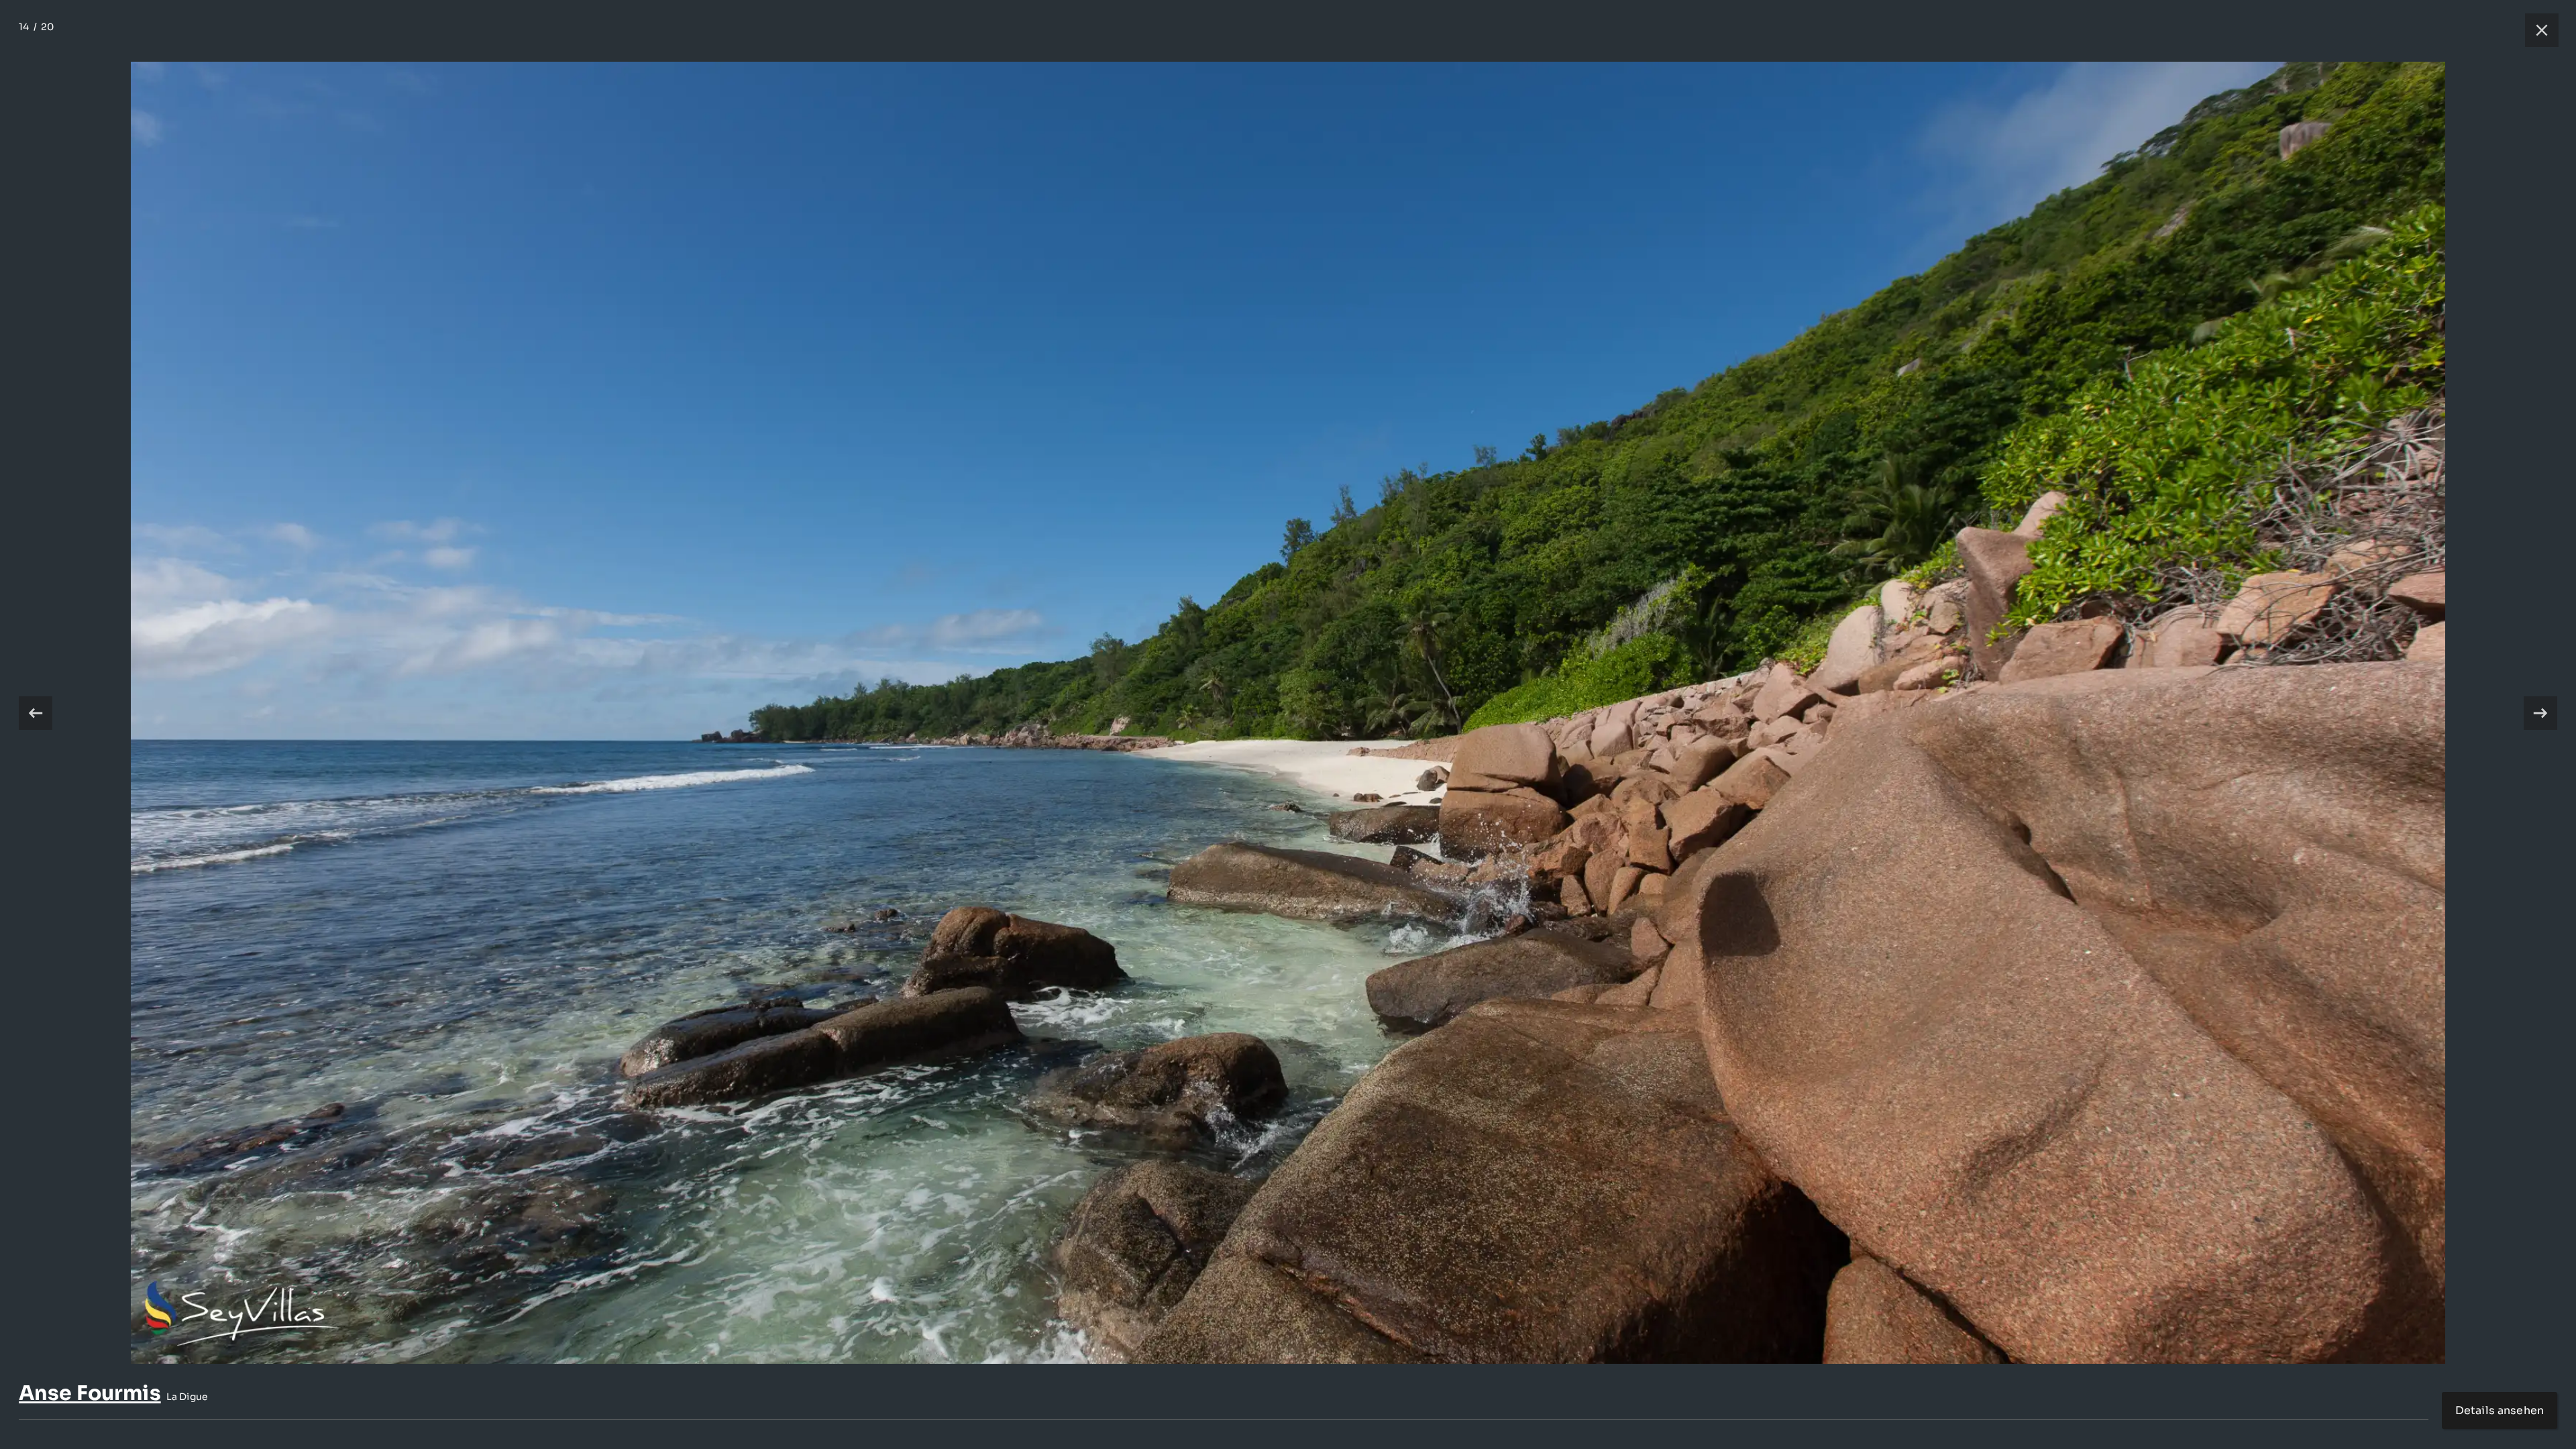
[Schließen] (2535, 30)
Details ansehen (2500, 1410)
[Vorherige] (36, 713)
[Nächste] (2540, 713)
